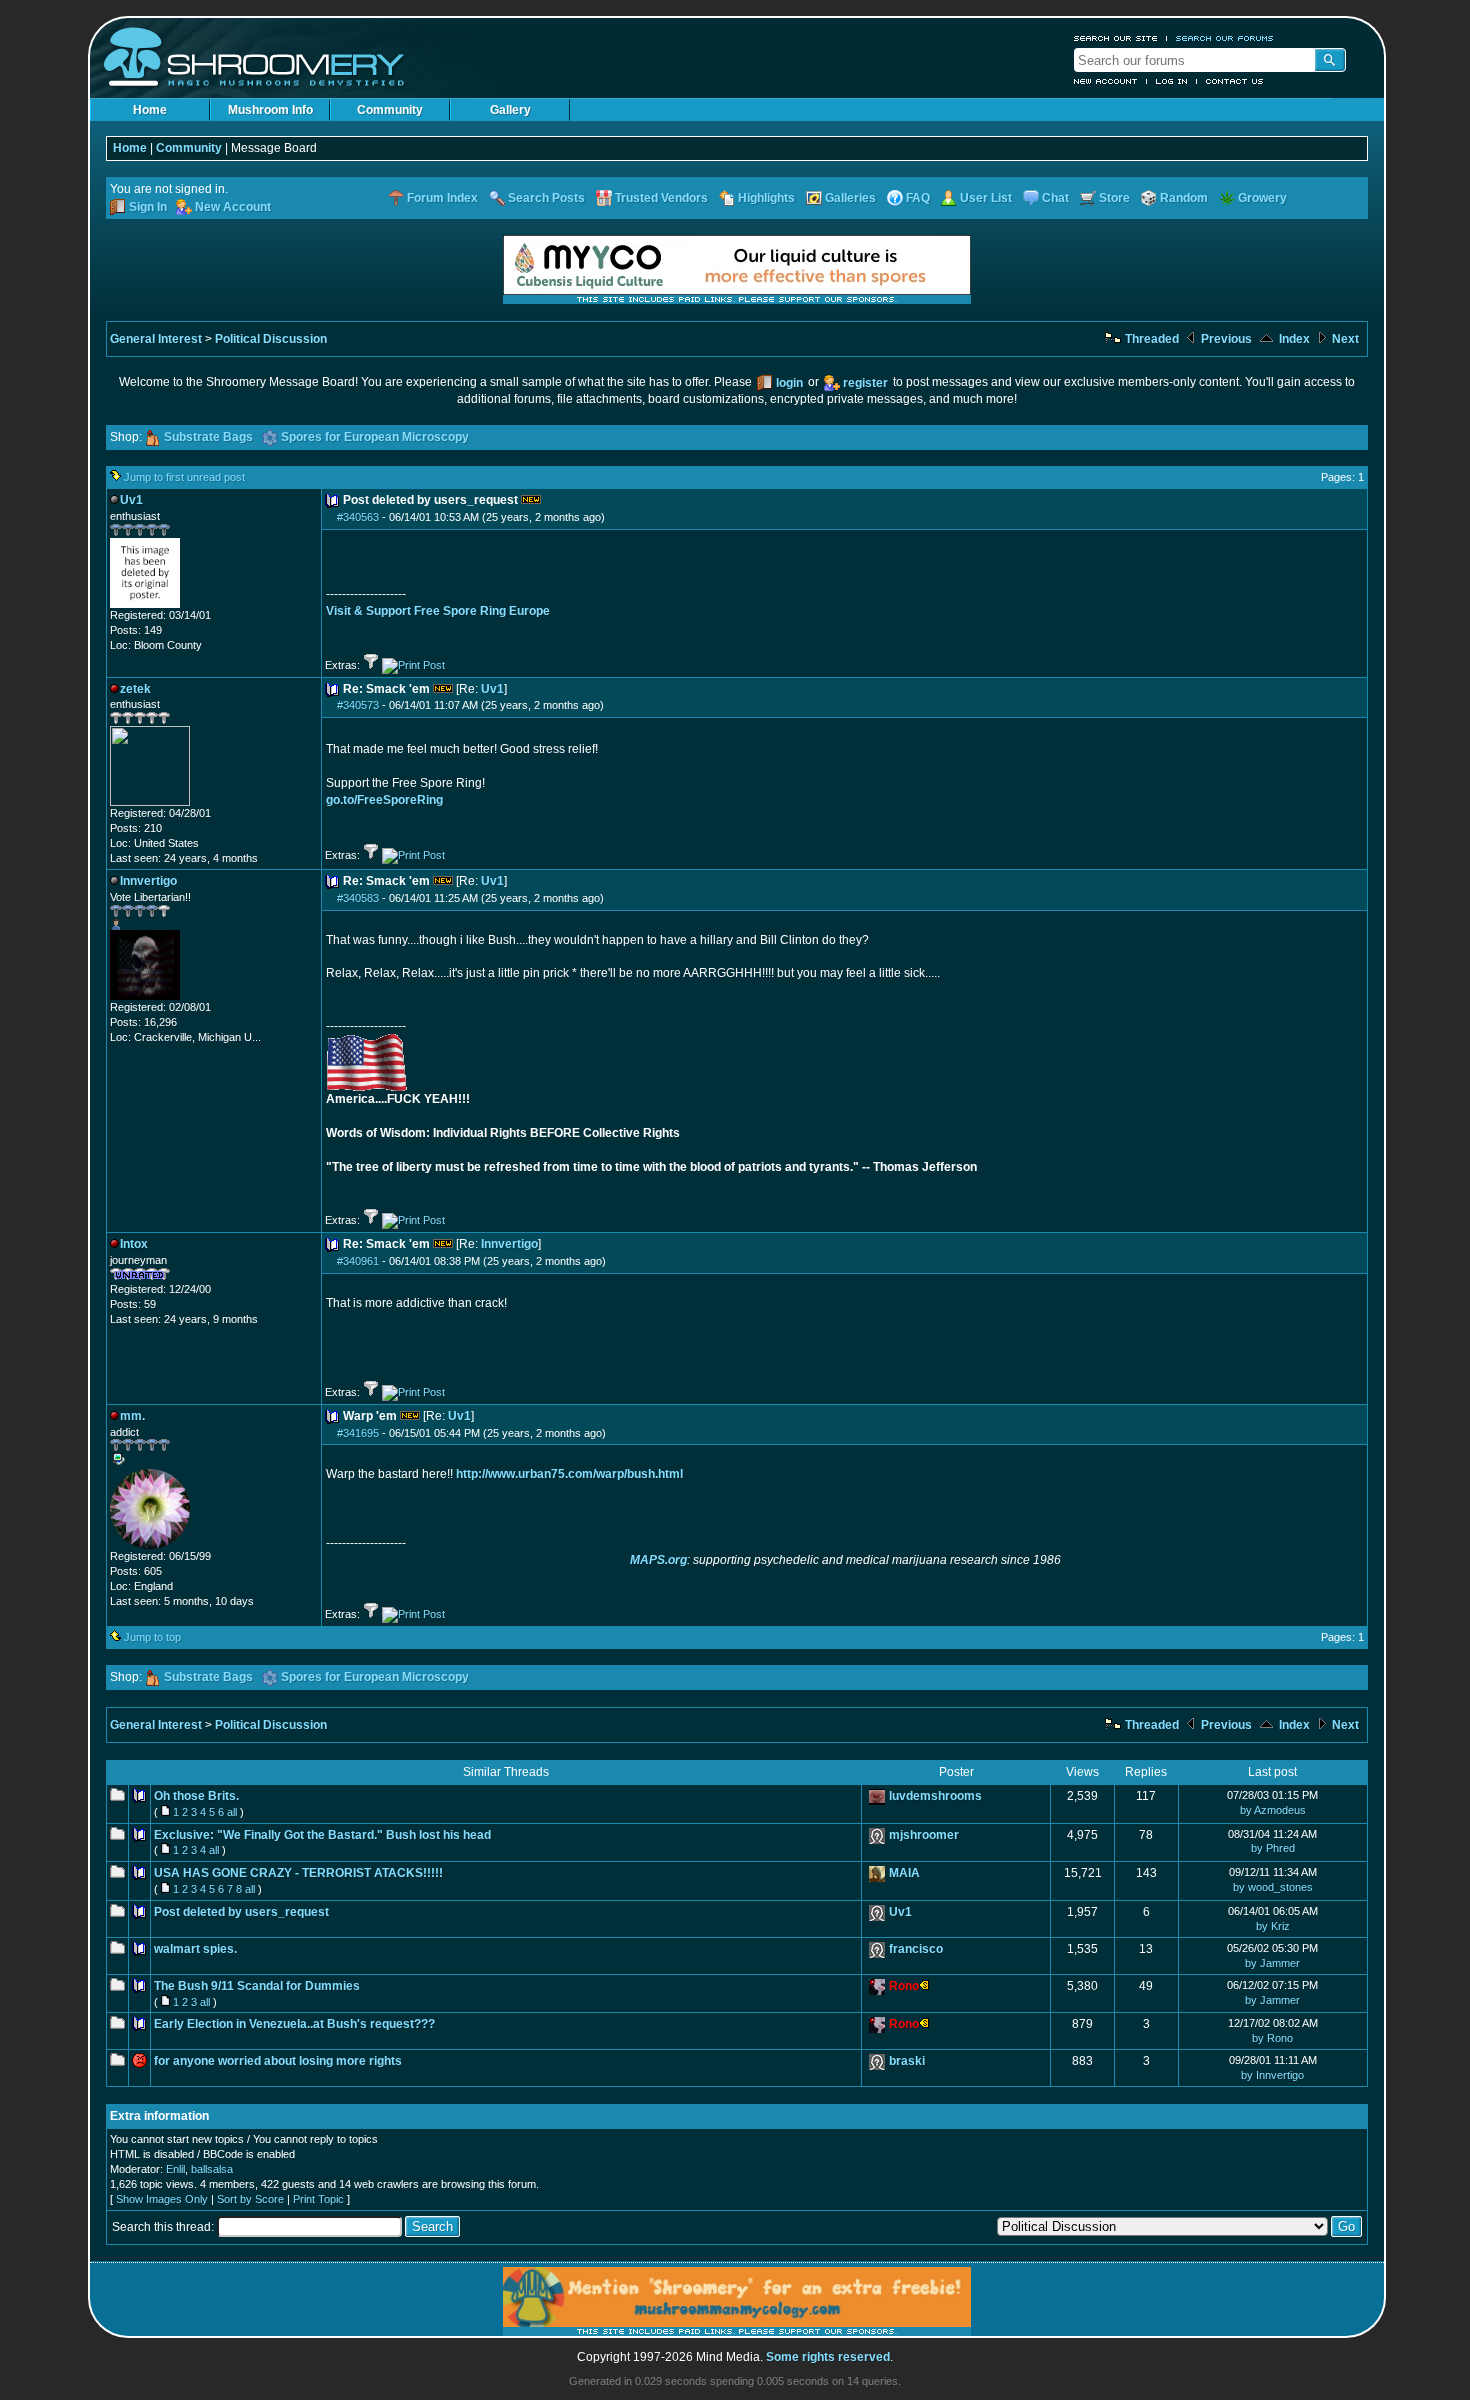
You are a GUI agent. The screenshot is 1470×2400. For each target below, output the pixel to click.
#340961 (358, 1261)
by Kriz (1273, 1926)
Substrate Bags (208, 437)
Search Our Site (1116, 38)
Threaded (1150, 339)
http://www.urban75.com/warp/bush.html (569, 1474)
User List (986, 198)
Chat (1055, 198)
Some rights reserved (828, 2357)
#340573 (358, 705)
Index (1293, 339)
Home (150, 110)
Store (1114, 198)
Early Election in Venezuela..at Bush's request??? (294, 2024)
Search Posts (546, 198)
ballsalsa (212, 2169)
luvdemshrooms (935, 1796)
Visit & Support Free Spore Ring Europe (438, 611)
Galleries (850, 198)
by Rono (1272, 2038)
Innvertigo (509, 1244)
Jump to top (152, 1637)
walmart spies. (195, 1949)
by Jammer (1272, 1963)
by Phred (1273, 1848)
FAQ (918, 198)
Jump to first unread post (184, 477)
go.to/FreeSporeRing (384, 800)
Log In (1172, 81)
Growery (1262, 198)
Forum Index (442, 198)
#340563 (358, 517)
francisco (916, 1949)
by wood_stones (1273, 1887)
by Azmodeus (1273, 1810)
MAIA (904, 1873)
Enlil (175, 2169)
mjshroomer (924, 1835)
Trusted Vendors (661, 198)
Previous (1225, 339)
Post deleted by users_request (241, 1912)
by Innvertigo (1272, 2075)
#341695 (358, 1433)
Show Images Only (162, 2199)
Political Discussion (271, 339)
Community (390, 110)
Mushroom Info (270, 110)
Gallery (510, 110)
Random (1184, 198)
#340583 (358, 898)
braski (907, 2061)
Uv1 (492, 689)
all (232, 1812)
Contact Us (1235, 81)
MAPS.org (658, 1560)
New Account (1106, 81)
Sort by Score (250, 2199)
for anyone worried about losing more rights (278, 2061)
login (789, 383)
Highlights (766, 198)
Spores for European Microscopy (375, 437)
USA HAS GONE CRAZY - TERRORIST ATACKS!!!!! (298, 1873)
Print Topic (318, 2199)
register (865, 383)
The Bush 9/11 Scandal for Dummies (257, 1986)
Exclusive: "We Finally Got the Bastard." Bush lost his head (322, 1835)
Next (1344, 339)
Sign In (148, 207)
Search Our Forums (1225, 38)
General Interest (156, 339)
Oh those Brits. (196, 1796)
